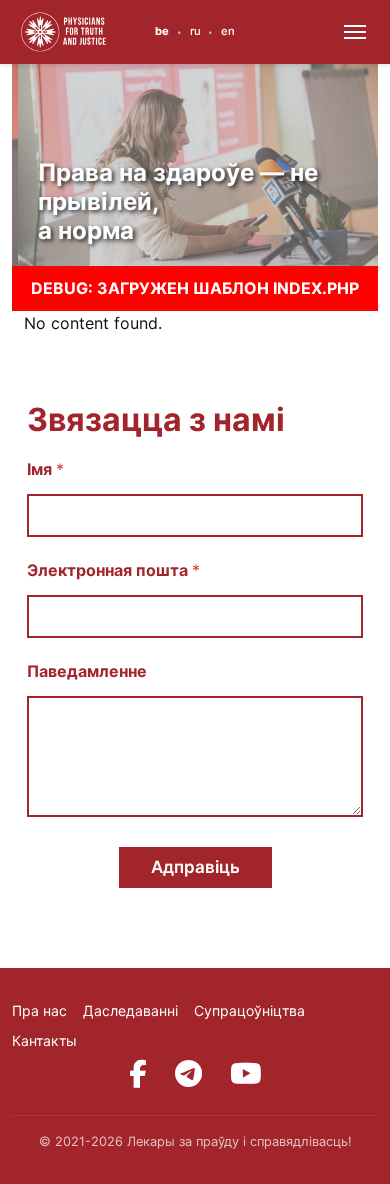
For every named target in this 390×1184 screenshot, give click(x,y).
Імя (45, 469)
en (228, 31)
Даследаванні (130, 1010)
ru (195, 31)
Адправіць (195, 867)
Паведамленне (87, 671)
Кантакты (44, 1040)
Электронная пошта (113, 570)
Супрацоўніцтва (249, 1010)
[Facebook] (138, 1074)
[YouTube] (246, 1074)
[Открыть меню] (355, 32)
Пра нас (39, 1010)
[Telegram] (188, 1074)
